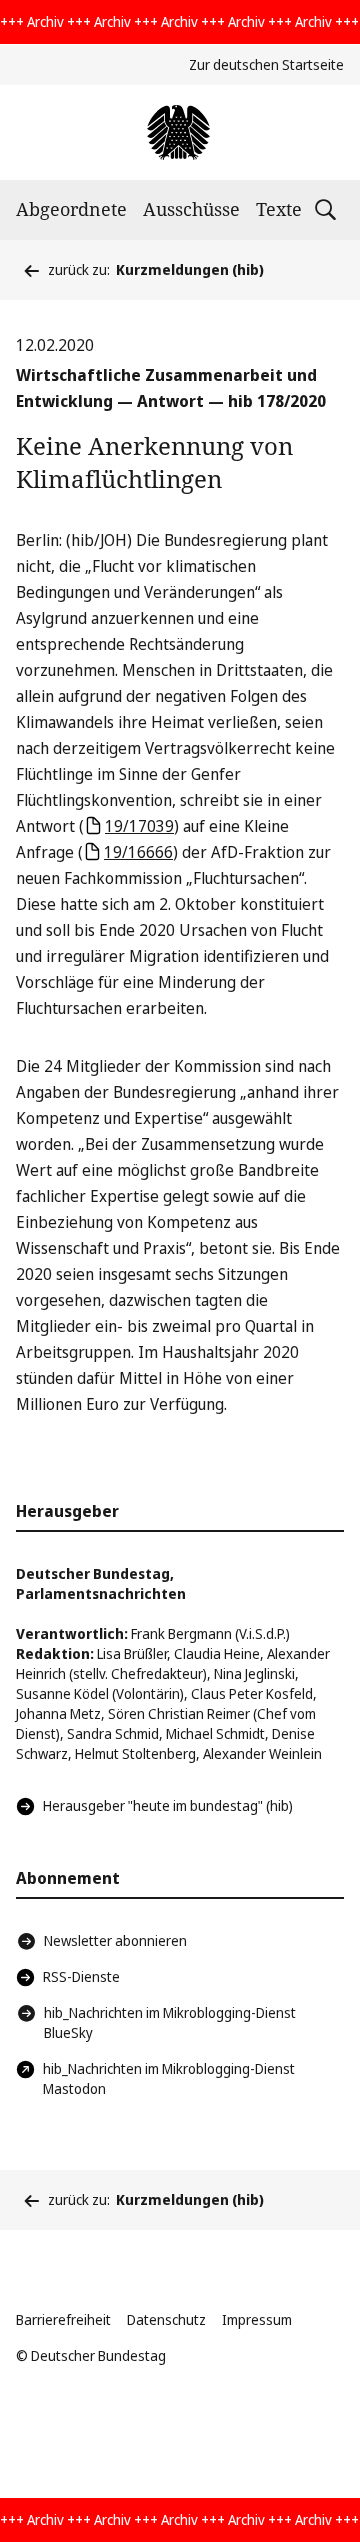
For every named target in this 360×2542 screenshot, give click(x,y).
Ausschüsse (191, 209)
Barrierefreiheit (63, 2319)
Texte (279, 209)
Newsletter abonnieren (115, 1940)
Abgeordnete (71, 209)
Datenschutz (166, 2319)
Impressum (257, 2319)
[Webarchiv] (179, 132)
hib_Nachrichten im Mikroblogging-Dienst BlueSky (170, 2022)
